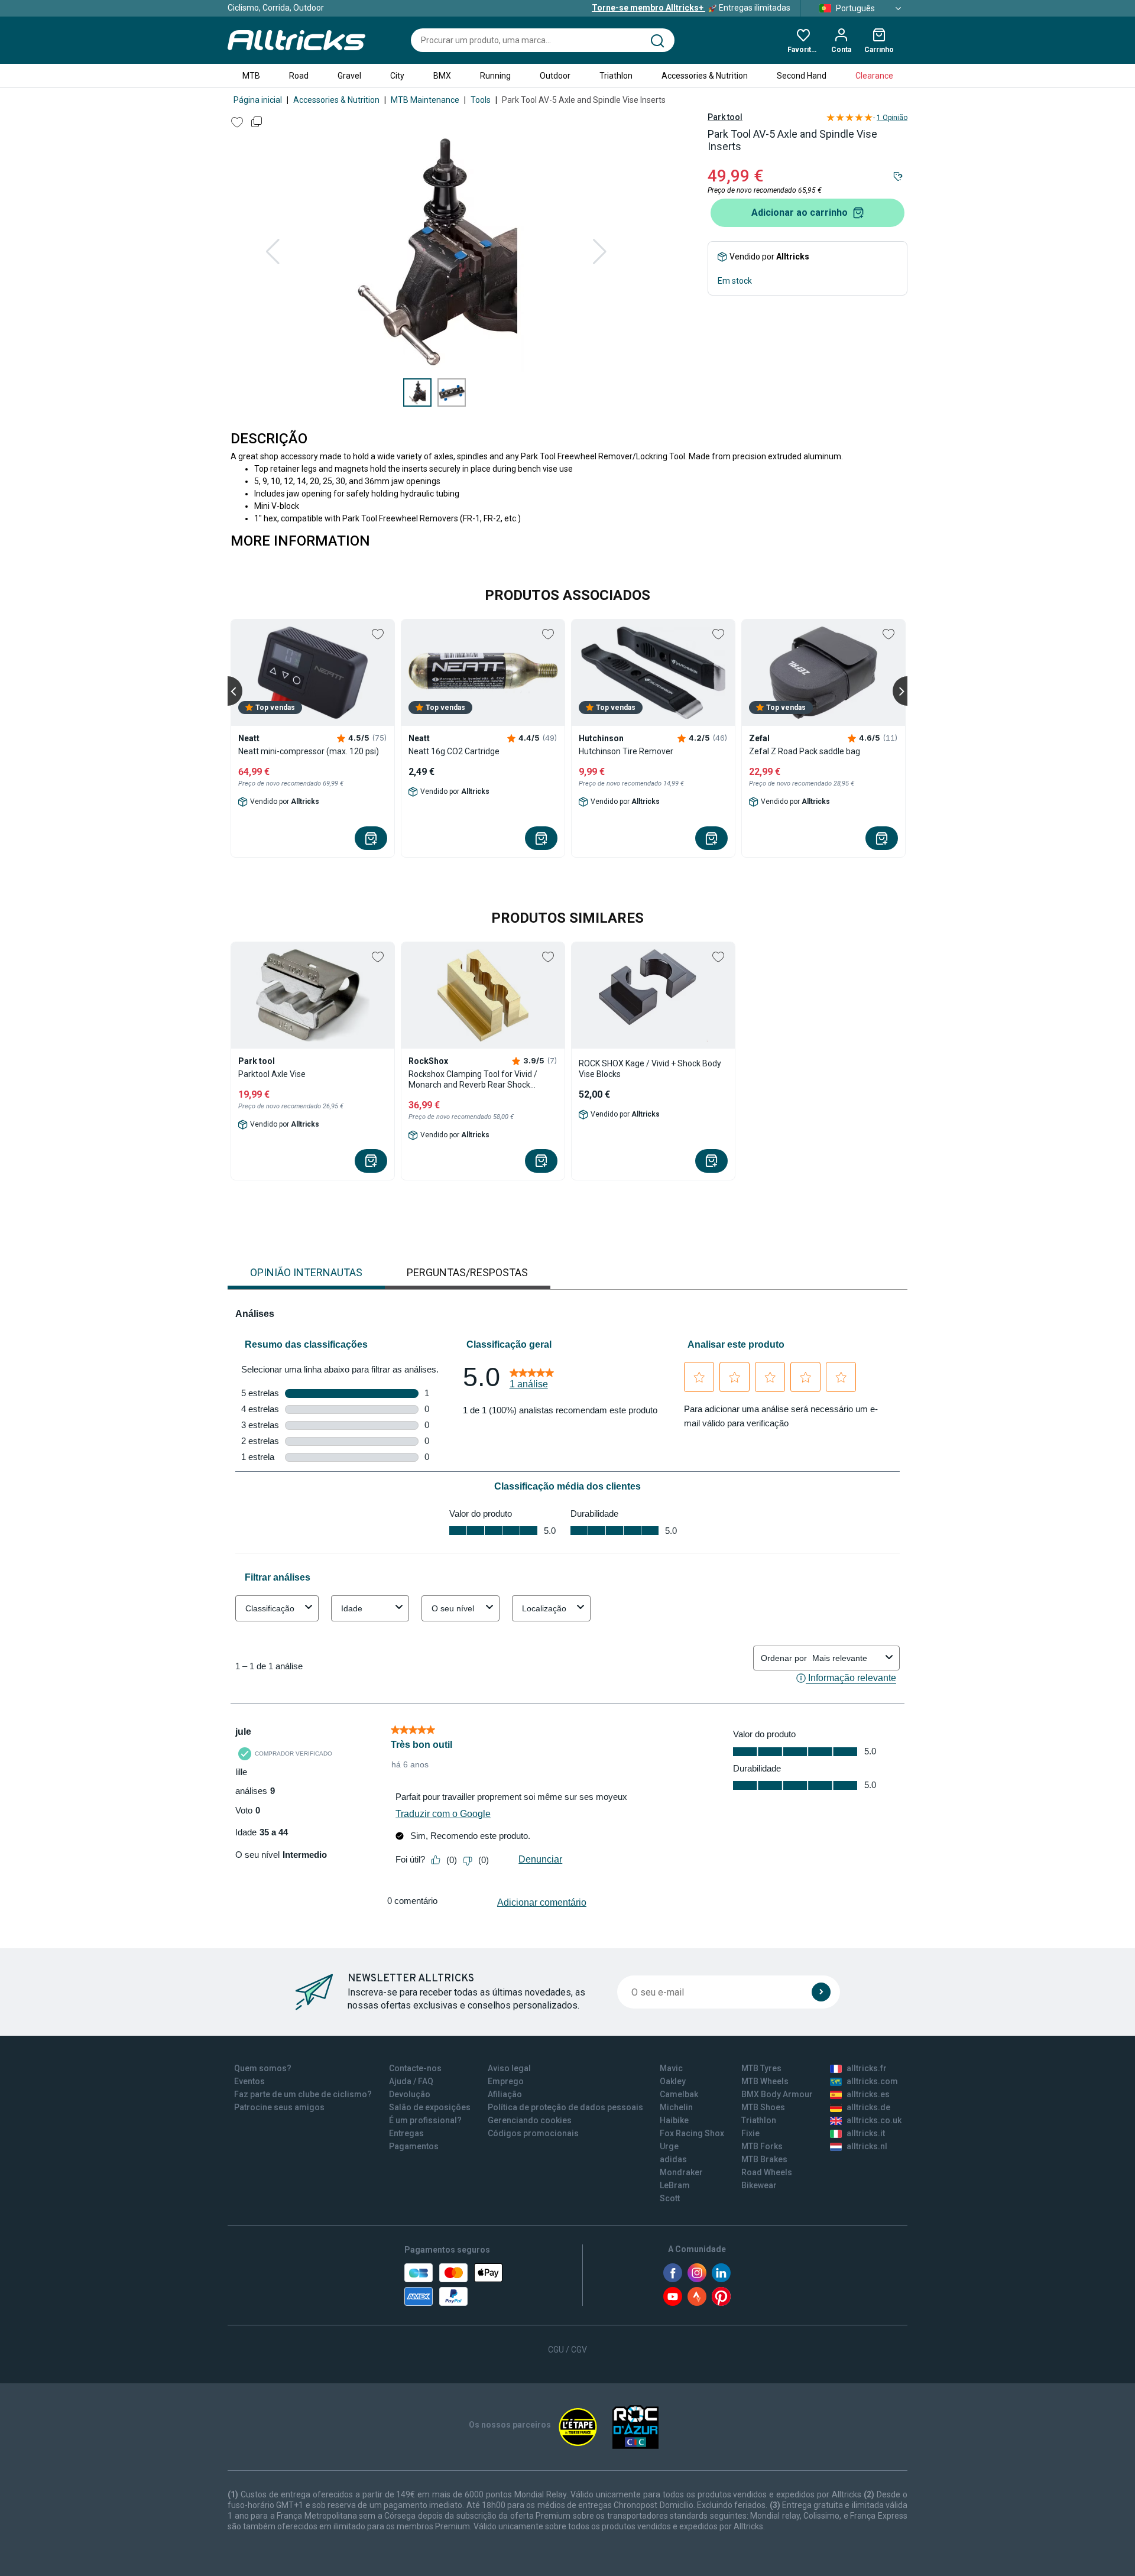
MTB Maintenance (425, 100)
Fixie (750, 2133)
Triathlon (616, 76)
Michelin (676, 2107)
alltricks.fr (867, 2068)
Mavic (671, 2068)
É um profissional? (425, 2120)
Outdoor (555, 76)
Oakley (673, 2081)
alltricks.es (868, 2094)
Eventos (249, 2081)
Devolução (410, 2094)
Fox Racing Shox (692, 2133)
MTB (251, 76)
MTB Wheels (765, 2081)
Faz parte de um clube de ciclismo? (303, 2094)
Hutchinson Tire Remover (626, 751)
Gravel (349, 76)
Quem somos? (263, 2068)
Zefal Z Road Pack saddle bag (805, 751)
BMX (442, 76)
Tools (481, 100)
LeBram (675, 2185)
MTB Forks (762, 2146)
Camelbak (679, 2094)
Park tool (725, 117)
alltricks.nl (867, 2146)
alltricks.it (866, 2133)
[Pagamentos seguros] (453, 2285)
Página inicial (258, 100)
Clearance (874, 76)
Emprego (506, 2081)
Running (495, 76)
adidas (673, 2159)
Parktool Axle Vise (272, 1074)
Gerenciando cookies (530, 2120)
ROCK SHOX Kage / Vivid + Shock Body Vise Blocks (650, 1069)
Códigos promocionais (533, 2133)
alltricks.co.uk (874, 2120)
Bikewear (759, 2185)
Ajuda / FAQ (411, 2081)
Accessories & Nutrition (705, 76)
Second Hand (802, 76)
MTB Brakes (764, 2159)
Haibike (674, 2120)
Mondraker (681, 2172)
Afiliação (505, 2094)
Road (299, 76)
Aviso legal (509, 2068)
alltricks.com (872, 2081)
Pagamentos (414, 2146)
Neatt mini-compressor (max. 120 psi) (309, 751)
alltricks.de (868, 2107)
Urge (669, 2146)
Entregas (406, 2133)
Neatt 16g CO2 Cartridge (454, 751)
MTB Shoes (763, 2107)
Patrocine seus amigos (279, 2107)
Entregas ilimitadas (691, 8)
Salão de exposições (430, 2107)
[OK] (821, 1992)
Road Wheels (767, 2172)
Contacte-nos (415, 2068)
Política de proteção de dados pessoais (565, 2107)
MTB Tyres (761, 2068)
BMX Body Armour (777, 2094)
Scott (670, 2198)
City (397, 76)
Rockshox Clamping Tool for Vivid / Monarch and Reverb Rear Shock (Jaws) (473, 1080)
